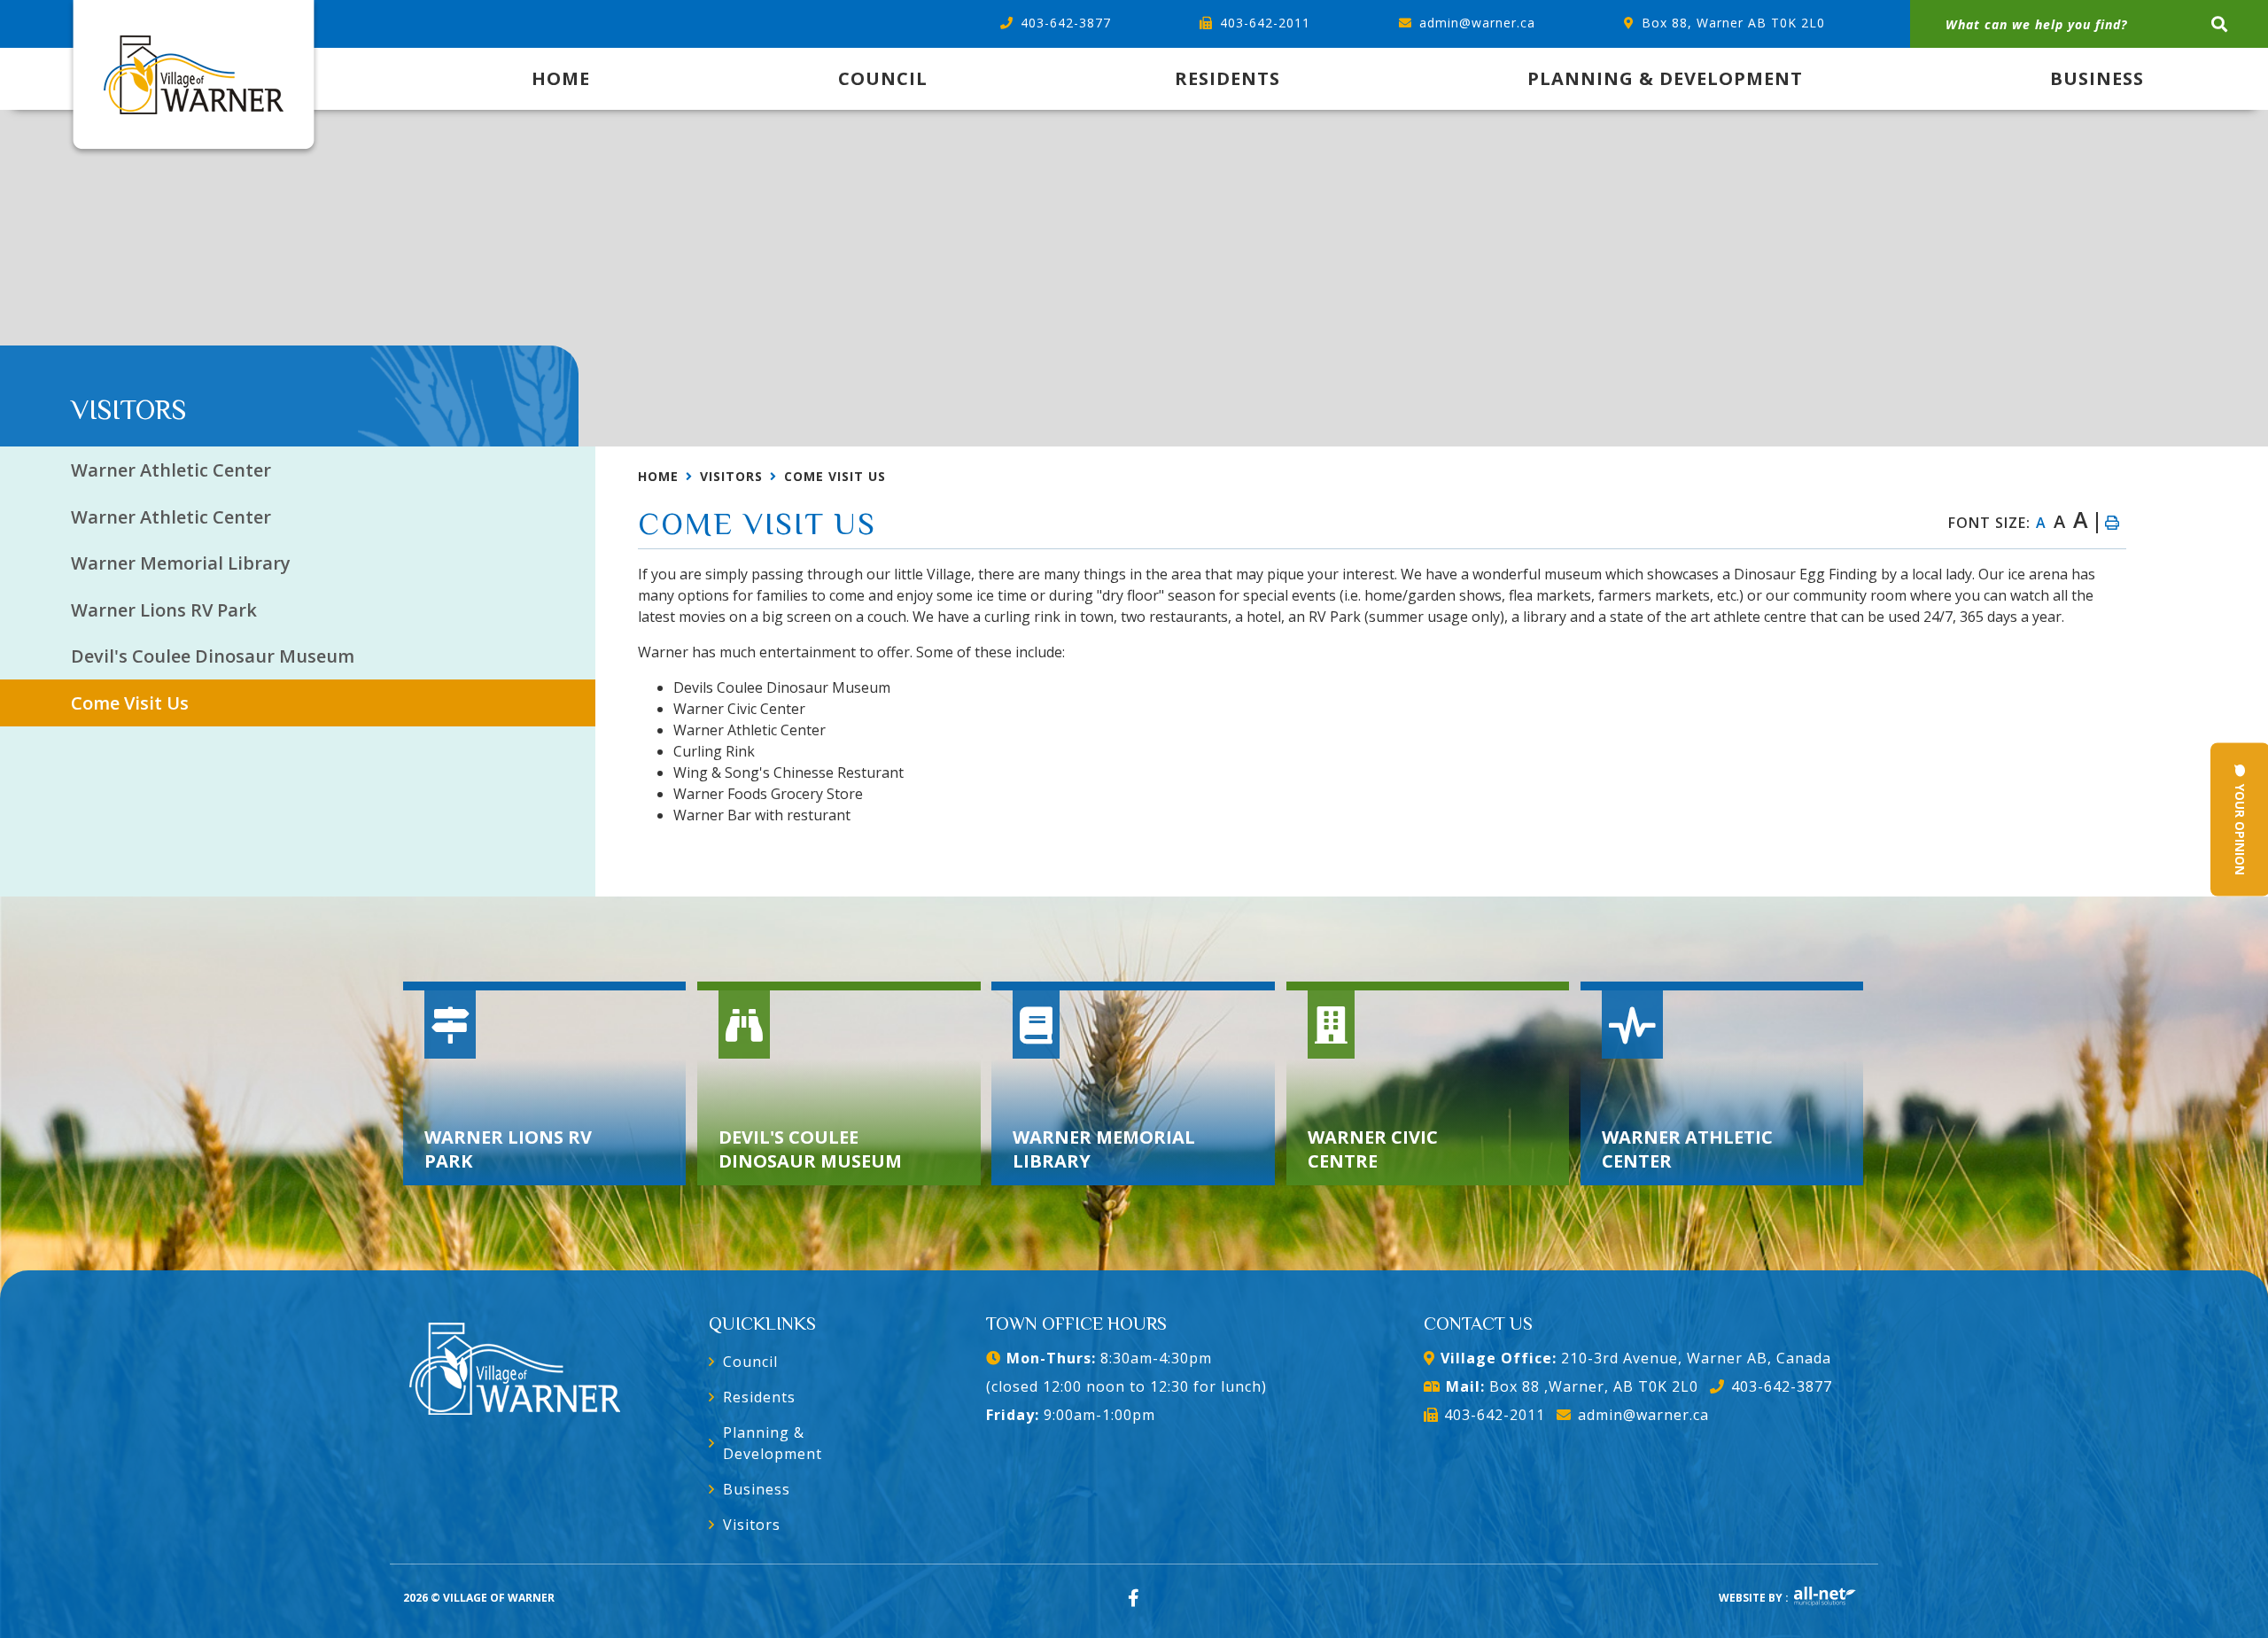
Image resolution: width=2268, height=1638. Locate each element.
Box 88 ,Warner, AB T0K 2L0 (1572, 1386)
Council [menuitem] (883, 78)
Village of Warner (194, 79)
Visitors (731, 476)
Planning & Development (773, 1443)
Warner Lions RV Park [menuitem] (164, 610)
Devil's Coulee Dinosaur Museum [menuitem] (213, 656)
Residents (759, 1397)
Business (757, 1489)
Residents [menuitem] (1227, 78)
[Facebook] (1134, 1598)
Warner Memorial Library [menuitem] (181, 563)
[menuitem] (561, 79)
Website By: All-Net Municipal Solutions (1825, 1596)
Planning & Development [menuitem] (1665, 78)
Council (750, 1362)
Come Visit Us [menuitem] (130, 703)
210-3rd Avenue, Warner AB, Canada (1636, 1358)
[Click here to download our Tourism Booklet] (515, 1364)
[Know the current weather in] (72, 385)
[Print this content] (2111, 523)
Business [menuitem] (2097, 78)
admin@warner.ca (1643, 1415)
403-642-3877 (1781, 1386)
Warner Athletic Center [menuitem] (171, 470)
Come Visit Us (835, 476)
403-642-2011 (1495, 1415)
